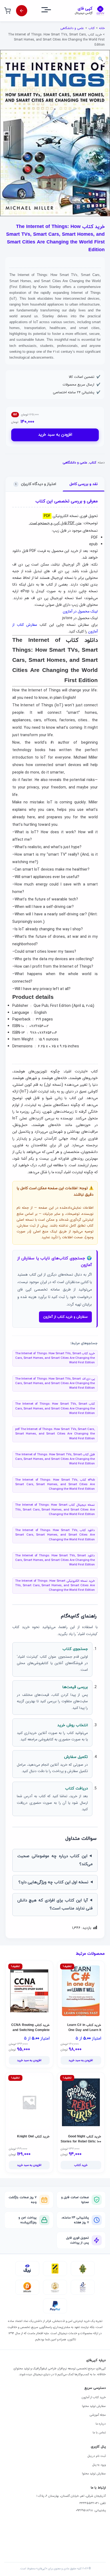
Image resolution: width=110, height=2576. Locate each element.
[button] (101, 59)
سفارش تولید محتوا (94, 2406)
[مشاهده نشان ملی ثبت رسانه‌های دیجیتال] (55, 2287)
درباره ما (101, 2424)
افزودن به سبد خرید (55, 435)
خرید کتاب (81, 2165)
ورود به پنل (99, 2465)
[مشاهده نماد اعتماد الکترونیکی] (83, 2287)
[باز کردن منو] (51, 11)
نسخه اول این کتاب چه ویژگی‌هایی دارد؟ (53, 1882)
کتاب (91, 28)
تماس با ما (99, 2433)
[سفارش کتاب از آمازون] (22, 11)
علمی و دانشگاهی (72, 28)
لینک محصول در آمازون (80, 611)
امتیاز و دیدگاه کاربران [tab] (36, 484)
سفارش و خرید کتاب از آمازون (65, 1317)
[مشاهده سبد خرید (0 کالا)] (7, 11)
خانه (102, 28)
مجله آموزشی (98, 2415)
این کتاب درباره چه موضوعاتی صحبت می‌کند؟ (55, 1860)
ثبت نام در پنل (97, 2456)
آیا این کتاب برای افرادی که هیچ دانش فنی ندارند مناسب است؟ (55, 1904)
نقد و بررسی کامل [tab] (84, 484)
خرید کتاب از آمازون (94, 2397)
